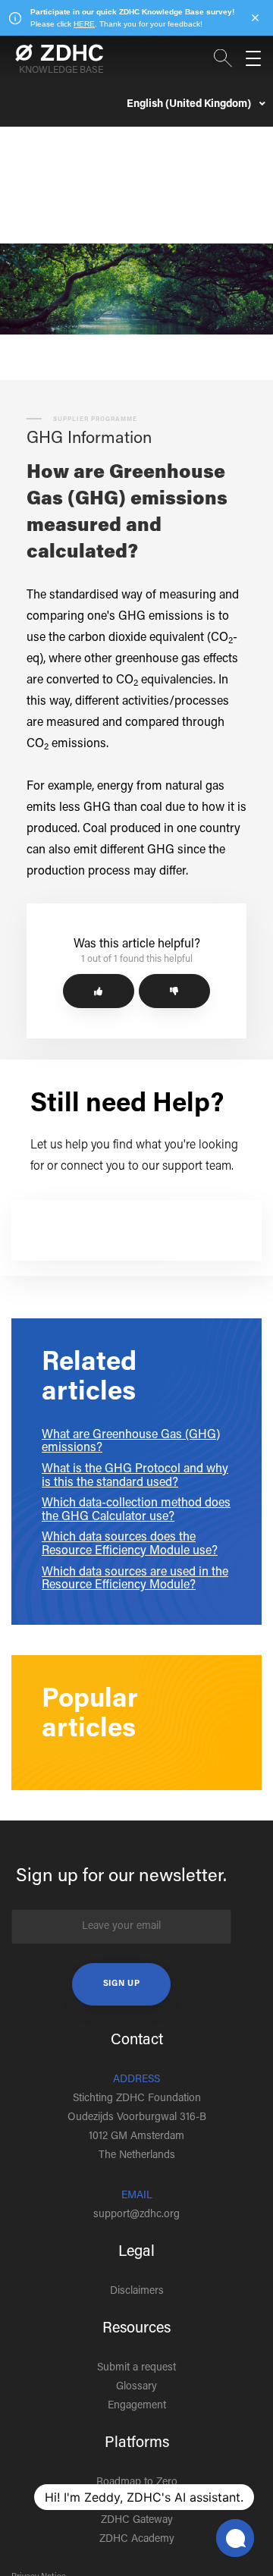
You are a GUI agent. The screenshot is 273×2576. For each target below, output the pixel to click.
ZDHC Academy (137, 2540)
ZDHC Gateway (137, 2521)
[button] (99, 991)
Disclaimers (137, 2292)
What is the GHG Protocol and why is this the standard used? (135, 1476)
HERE (84, 24)
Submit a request (136, 2368)
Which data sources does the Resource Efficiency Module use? (130, 1544)
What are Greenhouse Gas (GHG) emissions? (131, 1442)
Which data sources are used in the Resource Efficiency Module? (135, 1579)
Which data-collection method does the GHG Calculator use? (136, 1510)
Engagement (137, 2406)
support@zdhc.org (136, 2215)
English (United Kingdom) (190, 105)
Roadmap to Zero (137, 2483)
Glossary (136, 2387)
